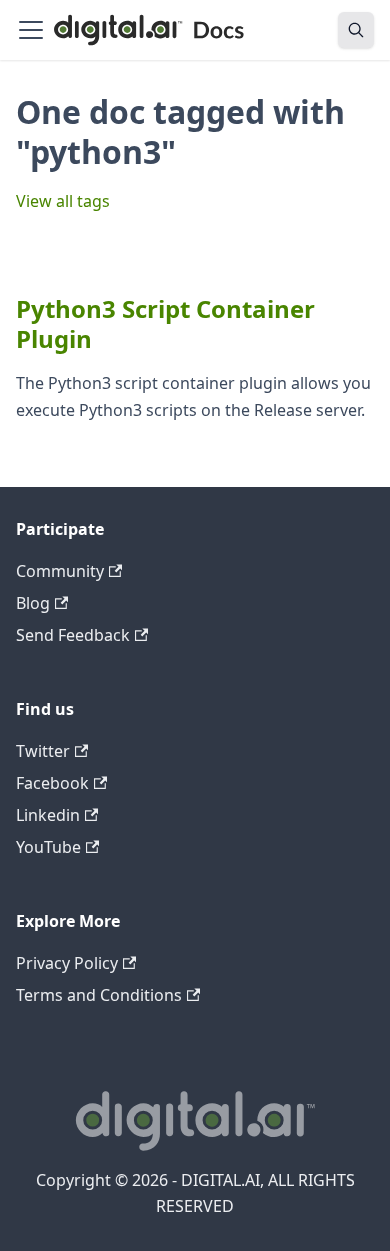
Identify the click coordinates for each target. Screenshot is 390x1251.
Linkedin (48, 815)
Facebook (52, 783)
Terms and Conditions (99, 995)
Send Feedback (73, 635)
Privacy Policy (67, 963)
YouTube (48, 847)
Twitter (43, 751)
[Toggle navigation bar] (31, 30)
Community (60, 571)
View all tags (63, 201)
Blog (33, 603)
